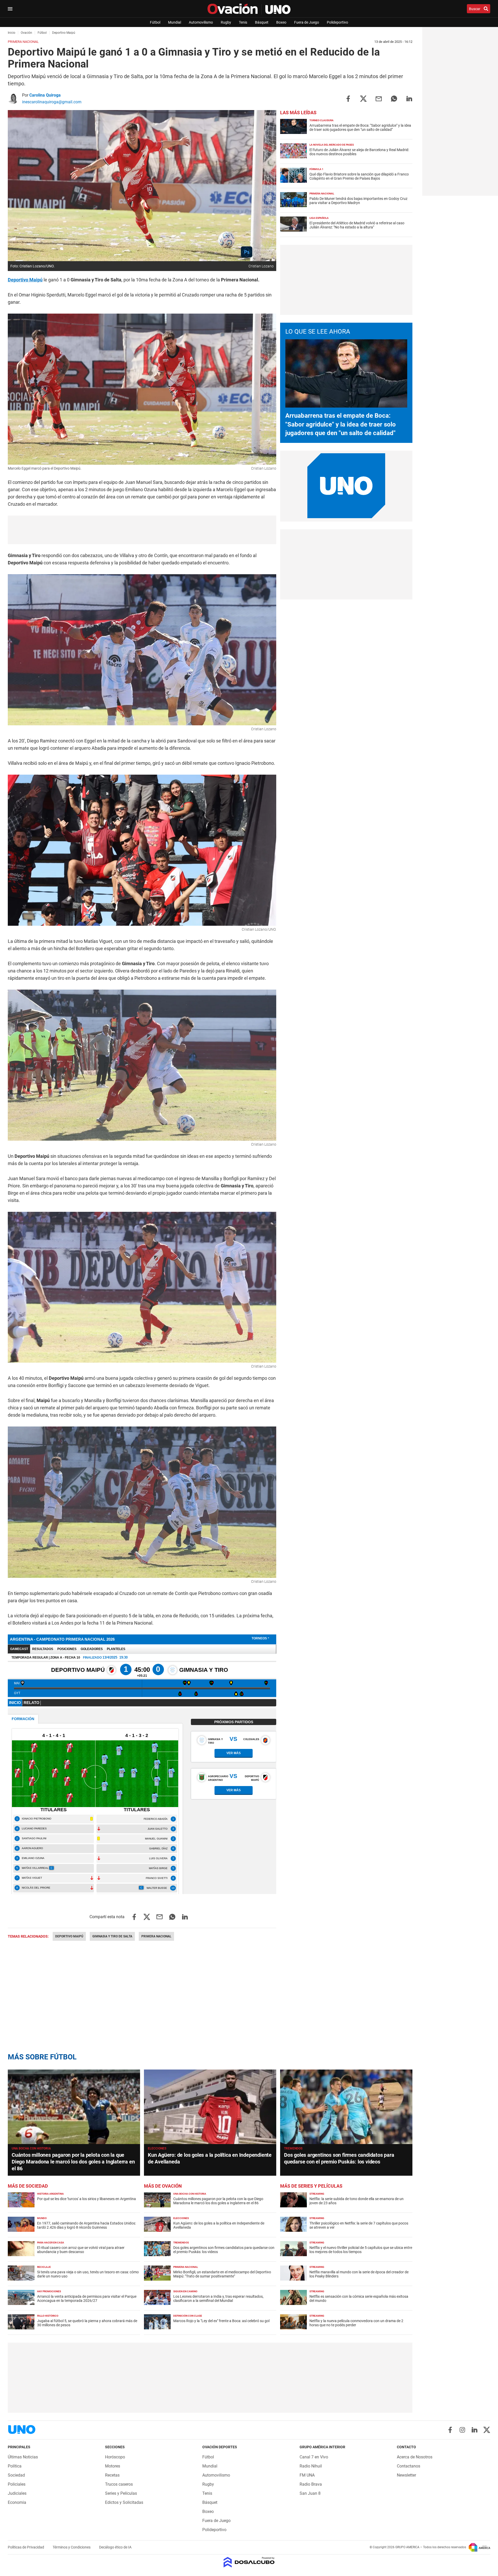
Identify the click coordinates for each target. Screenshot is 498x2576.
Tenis (243, 22)
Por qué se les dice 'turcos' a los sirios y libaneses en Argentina (87, 2199)
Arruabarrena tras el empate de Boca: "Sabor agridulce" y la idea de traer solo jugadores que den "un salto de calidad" (360, 127)
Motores (113, 2466)
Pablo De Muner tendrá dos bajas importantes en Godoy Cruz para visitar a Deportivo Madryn (358, 201)
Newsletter (406, 2475)
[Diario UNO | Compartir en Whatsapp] (394, 98)
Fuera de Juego (307, 22)
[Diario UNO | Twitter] (487, 2430)
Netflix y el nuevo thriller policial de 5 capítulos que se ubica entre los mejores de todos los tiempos (361, 2250)
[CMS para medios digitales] (249, 2563)
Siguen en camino (185, 2291)
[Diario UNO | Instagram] (462, 2430)
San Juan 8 (310, 2493)
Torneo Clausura (321, 120)
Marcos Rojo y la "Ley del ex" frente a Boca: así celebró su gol (221, 2321)
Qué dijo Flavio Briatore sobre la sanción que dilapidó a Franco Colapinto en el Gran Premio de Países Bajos (359, 176)
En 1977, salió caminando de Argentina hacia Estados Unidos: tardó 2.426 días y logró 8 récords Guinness (87, 2225)
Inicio (12, 33)
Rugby (226, 22)
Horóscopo (115, 2457)
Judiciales (17, 2493)
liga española (319, 218)
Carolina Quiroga (45, 95)
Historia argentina (50, 2194)
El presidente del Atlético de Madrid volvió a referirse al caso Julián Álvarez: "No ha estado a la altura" (357, 225)
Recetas (112, 2475)
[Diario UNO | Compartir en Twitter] (363, 98)
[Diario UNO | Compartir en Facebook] (348, 98)
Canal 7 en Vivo (314, 2457)
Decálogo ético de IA (115, 2547)
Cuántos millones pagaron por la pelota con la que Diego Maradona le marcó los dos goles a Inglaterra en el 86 (73, 2162)
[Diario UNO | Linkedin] (475, 2430)
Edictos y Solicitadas (124, 2502)
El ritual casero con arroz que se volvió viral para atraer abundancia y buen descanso (81, 2250)
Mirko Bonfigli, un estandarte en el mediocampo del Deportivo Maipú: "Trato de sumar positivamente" (222, 2274)
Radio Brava (311, 2484)
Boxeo (281, 22)
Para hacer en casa (51, 2243)
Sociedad (16, 2475)
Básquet (262, 22)
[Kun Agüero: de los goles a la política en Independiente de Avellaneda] (210, 2107)
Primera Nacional (156, 1936)
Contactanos (409, 2466)
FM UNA (307, 2475)
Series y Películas (121, 2493)
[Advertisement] (142, 530)
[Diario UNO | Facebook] (450, 2430)
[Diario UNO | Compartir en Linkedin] (409, 98)
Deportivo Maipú (69, 1936)
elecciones (157, 2148)
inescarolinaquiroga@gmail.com (52, 102)
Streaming (317, 2194)
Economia (17, 2502)
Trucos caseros (119, 2484)
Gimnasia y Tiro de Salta (112, 1936)
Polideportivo (337, 22)
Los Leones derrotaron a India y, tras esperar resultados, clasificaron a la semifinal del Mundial (218, 2298)
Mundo (42, 2218)
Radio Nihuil (311, 2466)
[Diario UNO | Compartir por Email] (379, 98)
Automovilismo (201, 22)
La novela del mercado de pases (332, 145)
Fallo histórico (48, 2316)
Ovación (26, 33)
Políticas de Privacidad (26, 2547)
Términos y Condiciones (72, 2547)
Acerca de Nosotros (415, 2457)
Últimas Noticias (23, 2457)
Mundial (175, 22)
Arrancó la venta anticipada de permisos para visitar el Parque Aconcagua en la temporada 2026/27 (87, 2298)
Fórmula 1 (316, 169)
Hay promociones (49, 2291)
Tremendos (293, 2148)
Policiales (17, 2484)
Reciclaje (44, 2267)
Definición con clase (188, 2316)
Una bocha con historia (31, 2148)
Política (15, 2466)
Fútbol (155, 22)
